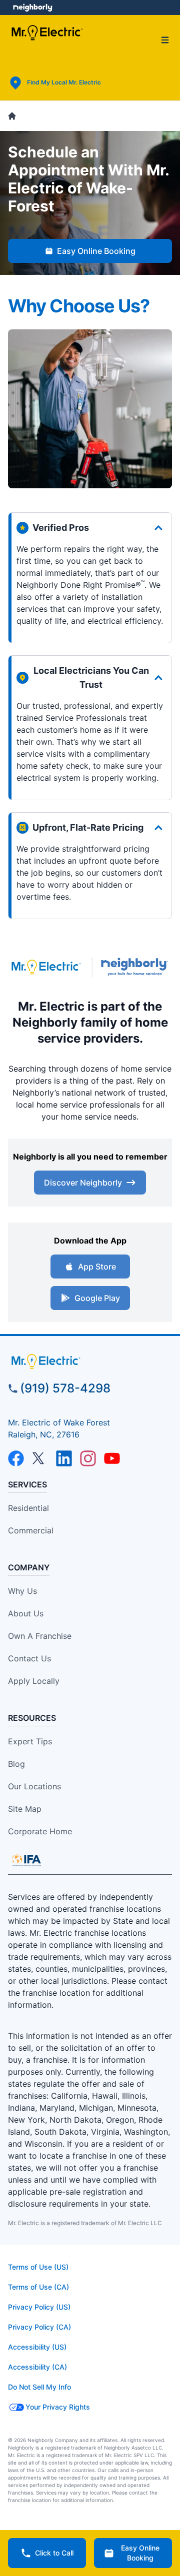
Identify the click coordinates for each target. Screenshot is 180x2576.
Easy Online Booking (96, 251)
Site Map (25, 1809)
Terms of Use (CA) (38, 2287)
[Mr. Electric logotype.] (46, 967)
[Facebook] (16, 1458)
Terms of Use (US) (38, 2267)
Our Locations (34, 1786)
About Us (26, 1613)
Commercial (31, 1530)
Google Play (97, 1298)
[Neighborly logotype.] (136, 967)
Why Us (22, 1591)
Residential (28, 1508)
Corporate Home (40, 1831)
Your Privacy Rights (58, 2407)
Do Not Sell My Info (39, 2387)
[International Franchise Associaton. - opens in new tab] (26, 1860)
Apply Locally (34, 1681)
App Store (97, 1267)
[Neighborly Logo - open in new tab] (33, 7)
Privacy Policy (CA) (39, 2327)
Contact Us (29, 1658)
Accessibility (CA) (37, 2367)
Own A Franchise (40, 1636)
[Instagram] (88, 1458)
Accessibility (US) (37, 2347)
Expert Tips (30, 1741)
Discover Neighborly (83, 1183)
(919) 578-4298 (65, 1388)
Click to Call (54, 2553)
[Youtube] (112, 1458)
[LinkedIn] (64, 1458)
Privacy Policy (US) (39, 2307)
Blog (16, 1764)
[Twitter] (40, 1458)
